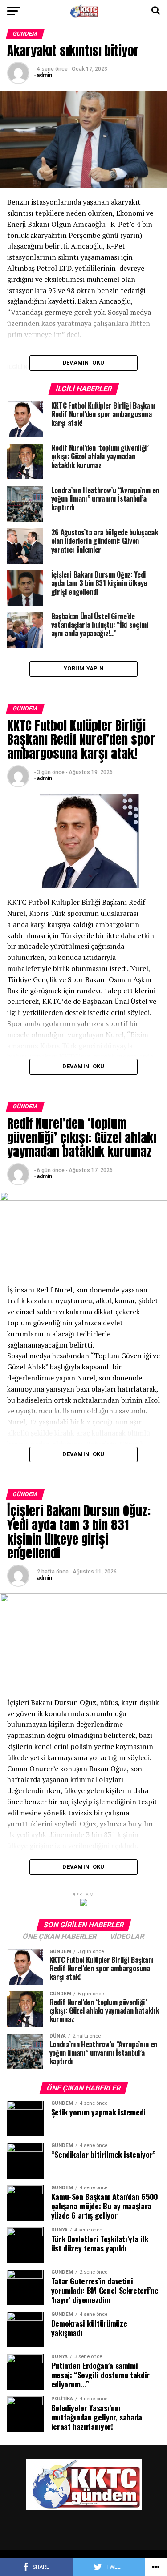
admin (45, 75)
